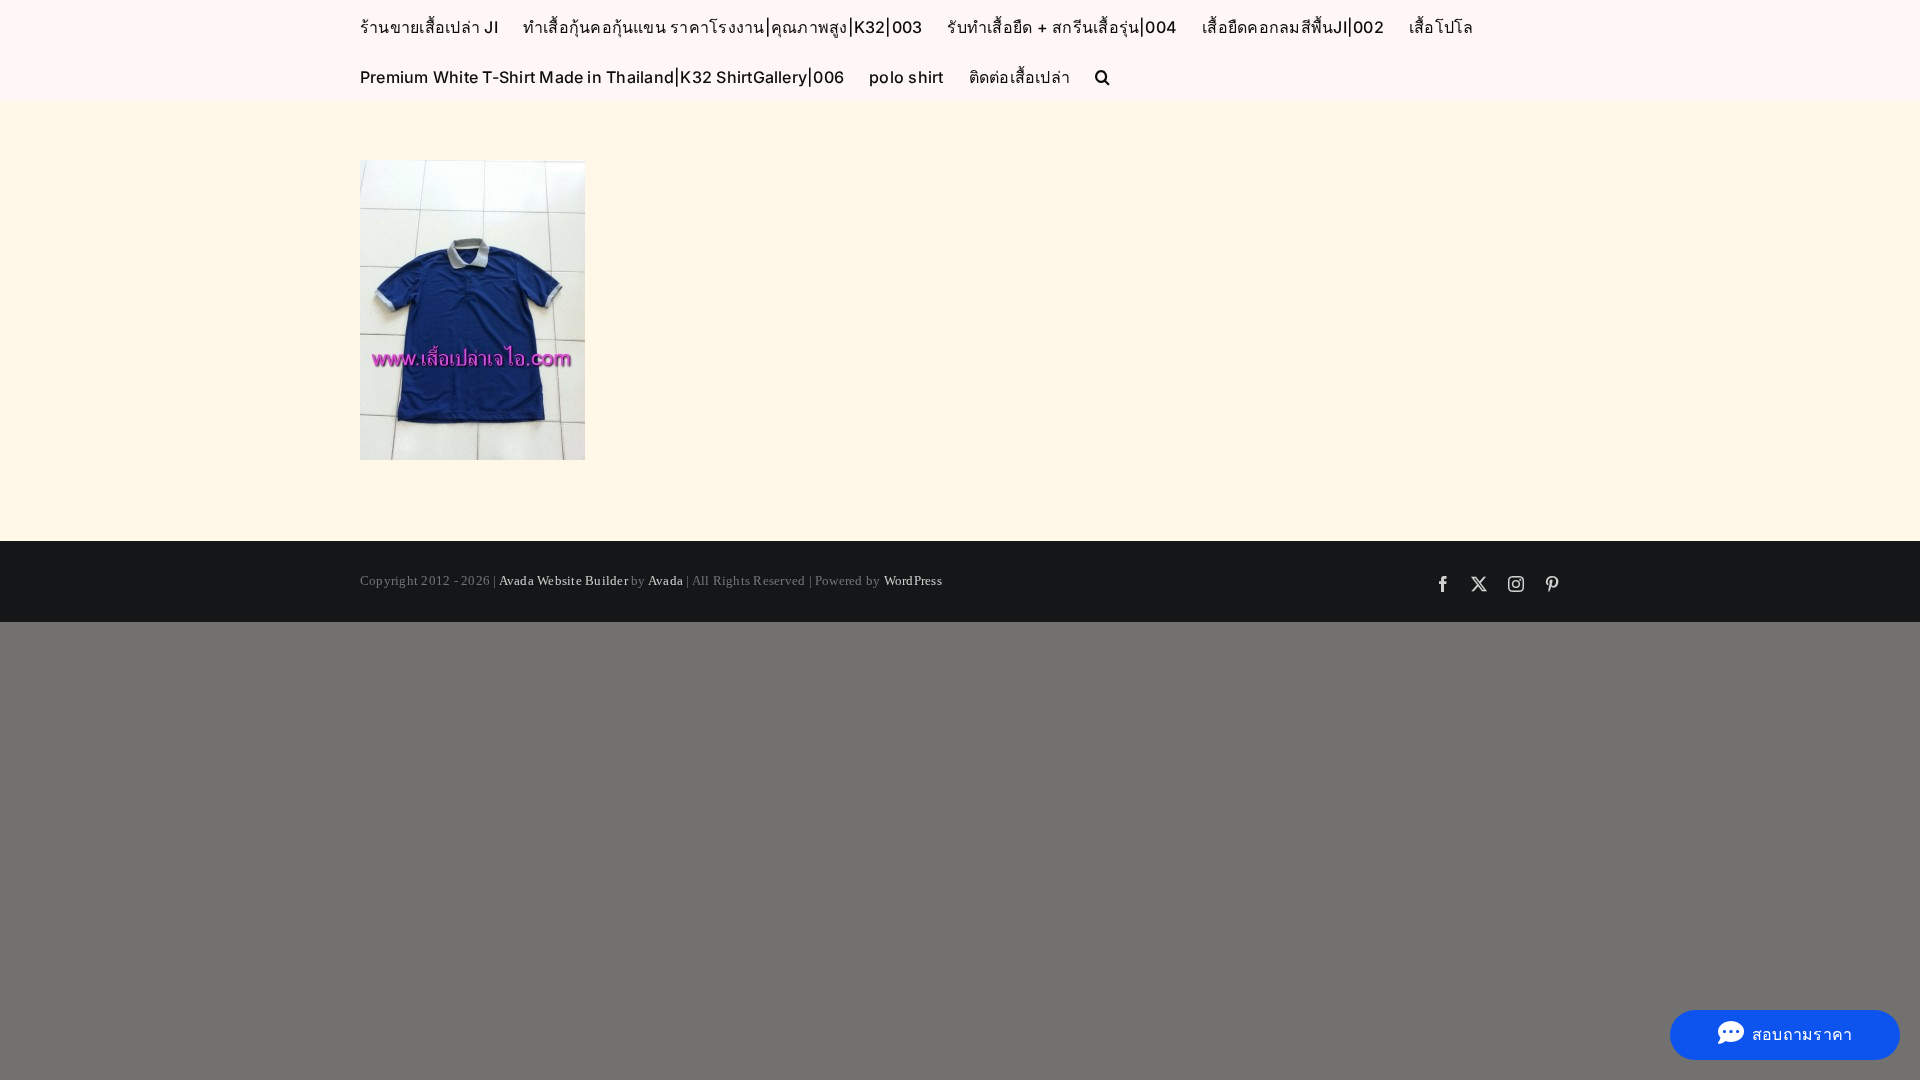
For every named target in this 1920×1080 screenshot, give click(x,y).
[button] (1102, 75)
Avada (665, 580)
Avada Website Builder (563, 580)
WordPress (913, 580)
